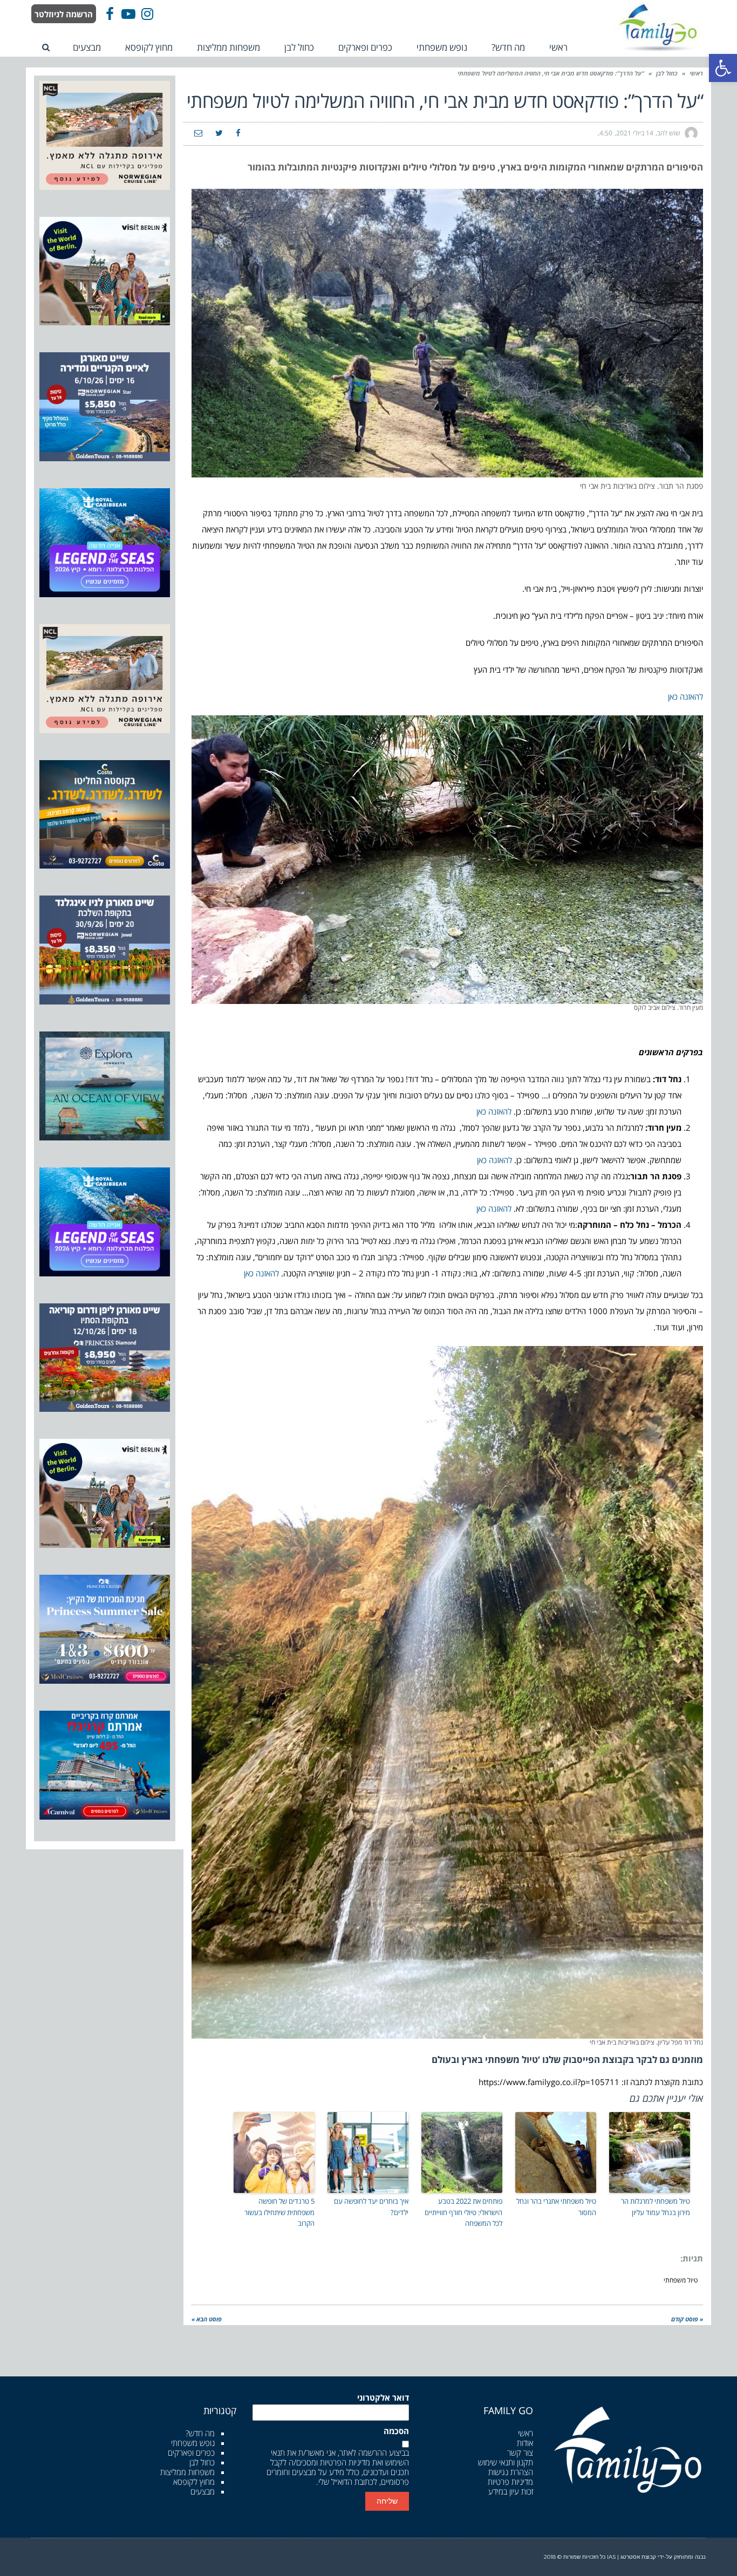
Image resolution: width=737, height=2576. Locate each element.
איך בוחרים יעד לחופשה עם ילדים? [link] (371, 2207)
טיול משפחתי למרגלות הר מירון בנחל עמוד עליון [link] (656, 2207)
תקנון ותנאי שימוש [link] (506, 2462)
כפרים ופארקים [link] (191, 2452)
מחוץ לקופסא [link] (194, 2482)
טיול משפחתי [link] (681, 2280)
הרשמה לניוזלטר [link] (64, 14)
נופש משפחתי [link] (193, 2443)
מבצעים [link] (203, 2491)
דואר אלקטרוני (383, 2398)
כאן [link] (673, 696)
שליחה (387, 2501)
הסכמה (396, 2431)
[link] (723, 68)
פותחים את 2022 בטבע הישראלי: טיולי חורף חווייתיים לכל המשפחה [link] (463, 2212)
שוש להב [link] (669, 133)
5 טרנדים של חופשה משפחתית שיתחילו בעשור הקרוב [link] (279, 2212)
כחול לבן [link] (667, 73)
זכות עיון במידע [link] (511, 2491)
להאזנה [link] (691, 696)
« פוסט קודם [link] (687, 2319)
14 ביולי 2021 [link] (635, 133)
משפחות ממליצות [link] (187, 2472)
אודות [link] (525, 2443)
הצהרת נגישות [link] (511, 2472)
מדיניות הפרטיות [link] (345, 2462)
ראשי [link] (696, 73)
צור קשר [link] (520, 2452)
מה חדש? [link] (200, 2433)
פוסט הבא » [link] (207, 2319)
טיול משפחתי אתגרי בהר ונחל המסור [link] (556, 2207)
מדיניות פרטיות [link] (510, 2482)
